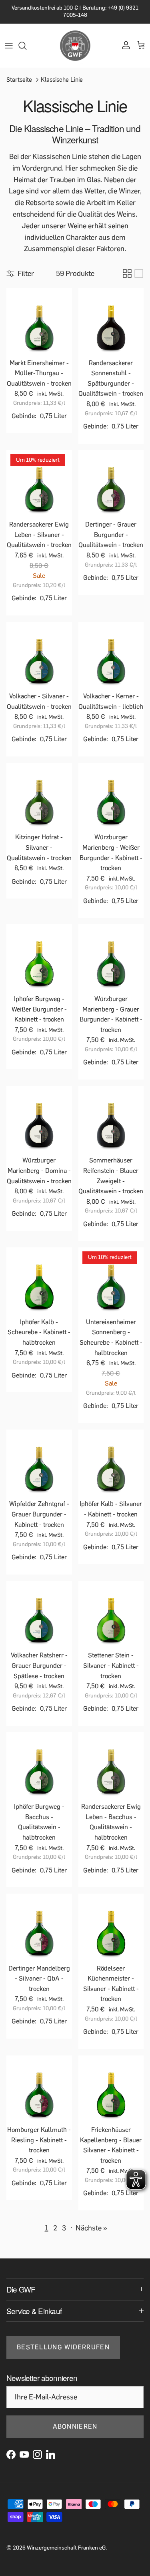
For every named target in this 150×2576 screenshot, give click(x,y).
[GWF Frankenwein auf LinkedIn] (51, 2454)
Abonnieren (75, 2426)
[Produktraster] (127, 273)
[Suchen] (26, 46)
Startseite (19, 79)
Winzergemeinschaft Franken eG (66, 2548)
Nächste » (91, 2228)
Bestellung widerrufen (63, 2347)
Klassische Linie (62, 79)
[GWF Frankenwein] (75, 46)
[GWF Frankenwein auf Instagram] (37, 2454)
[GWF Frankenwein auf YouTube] (24, 2454)
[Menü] (9, 46)
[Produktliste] (139, 273)
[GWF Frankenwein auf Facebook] (11, 2454)
